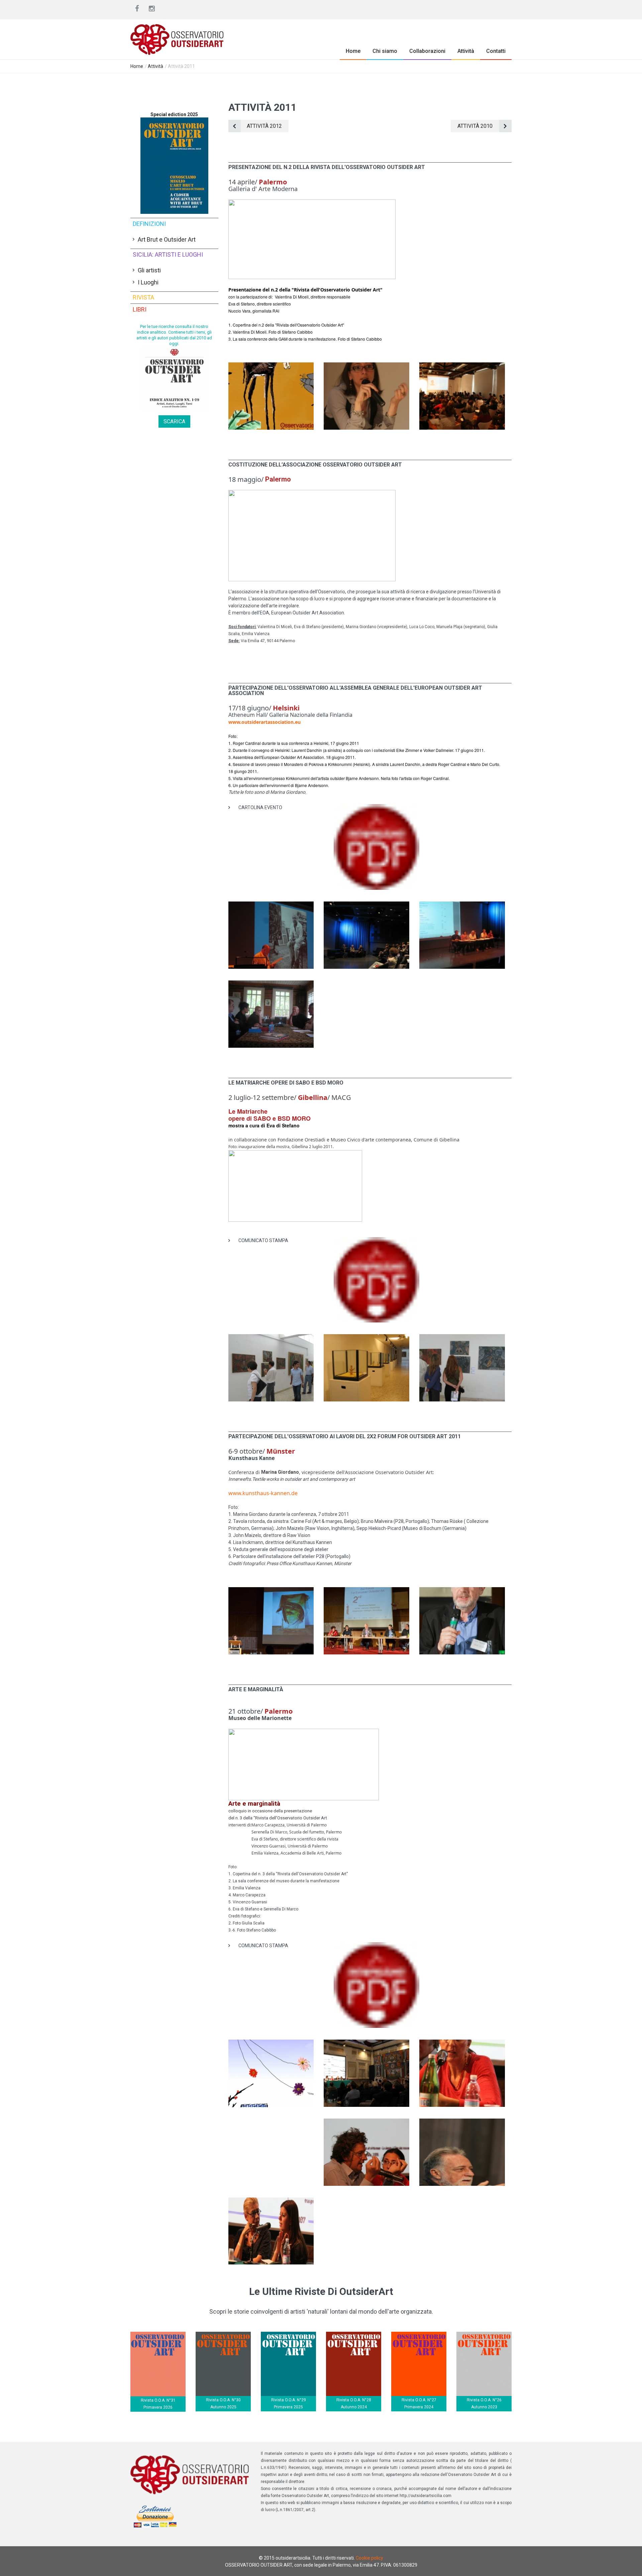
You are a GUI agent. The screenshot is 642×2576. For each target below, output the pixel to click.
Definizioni (149, 224)
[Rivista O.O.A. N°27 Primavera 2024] (419, 2335)
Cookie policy (369, 2558)
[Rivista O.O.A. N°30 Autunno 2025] (223, 2335)
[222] (271, 366)
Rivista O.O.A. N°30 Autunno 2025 (223, 2403)
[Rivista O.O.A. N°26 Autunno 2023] (484, 2335)
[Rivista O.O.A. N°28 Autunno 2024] (354, 2335)
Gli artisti (149, 270)
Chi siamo (385, 51)
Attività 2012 (264, 126)
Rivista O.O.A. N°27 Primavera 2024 (419, 2403)
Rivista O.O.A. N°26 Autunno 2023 (484, 2403)
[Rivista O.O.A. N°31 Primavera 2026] (158, 2335)
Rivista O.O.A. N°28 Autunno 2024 (354, 2403)
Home (353, 51)
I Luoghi (148, 282)
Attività (466, 51)
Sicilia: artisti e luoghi (168, 254)
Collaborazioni (427, 51)
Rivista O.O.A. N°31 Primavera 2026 (158, 2404)
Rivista (143, 297)
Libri (140, 309)
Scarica (174, 421)
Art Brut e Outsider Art (167, 239)
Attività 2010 (475, 126)
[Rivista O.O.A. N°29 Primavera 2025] (288, 2335)
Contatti (496, 51)
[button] (271, 403)
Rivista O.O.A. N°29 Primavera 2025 (289, 2403)
